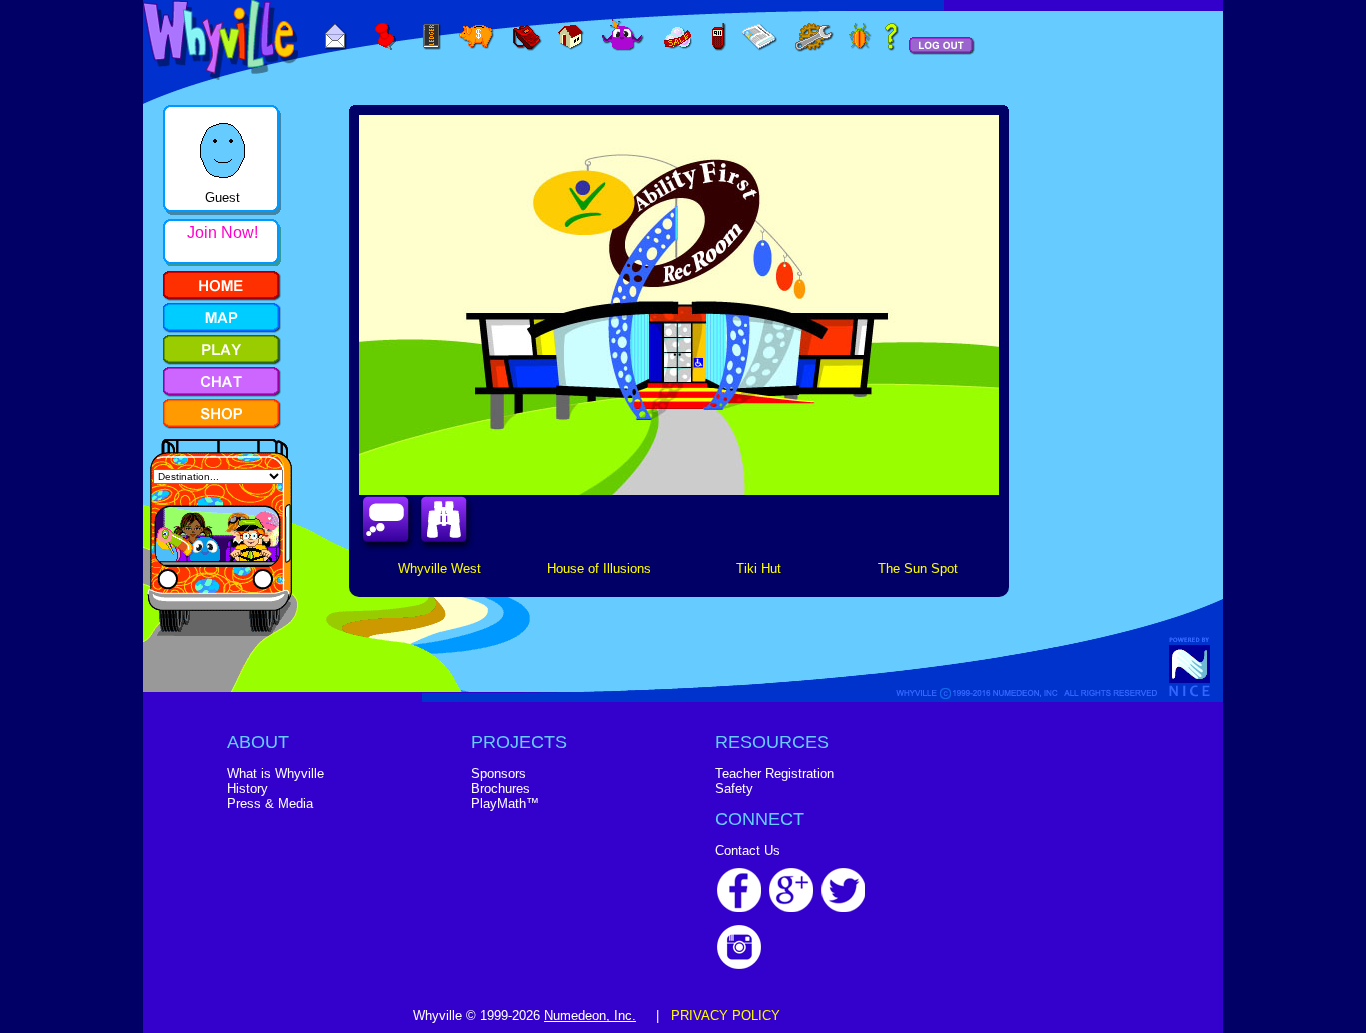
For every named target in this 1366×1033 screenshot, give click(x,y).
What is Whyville (275, 773)
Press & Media (270, 803)
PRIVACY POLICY (725, 1015)
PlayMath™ (505, 803)
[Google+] (791, 907)
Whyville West (439, 568)
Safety (734, 788)
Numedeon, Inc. (590, 1015)
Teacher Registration (774, 773)
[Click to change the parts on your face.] (211, 185)
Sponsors (498, 773)
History (247, 788)
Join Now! (222, 232)
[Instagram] (739, 964)
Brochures (500, 788)
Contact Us (747, 850)
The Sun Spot (918, 568)
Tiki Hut (758, 568)
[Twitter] (843, 907)
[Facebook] (739, 907)
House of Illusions (599, 568)
